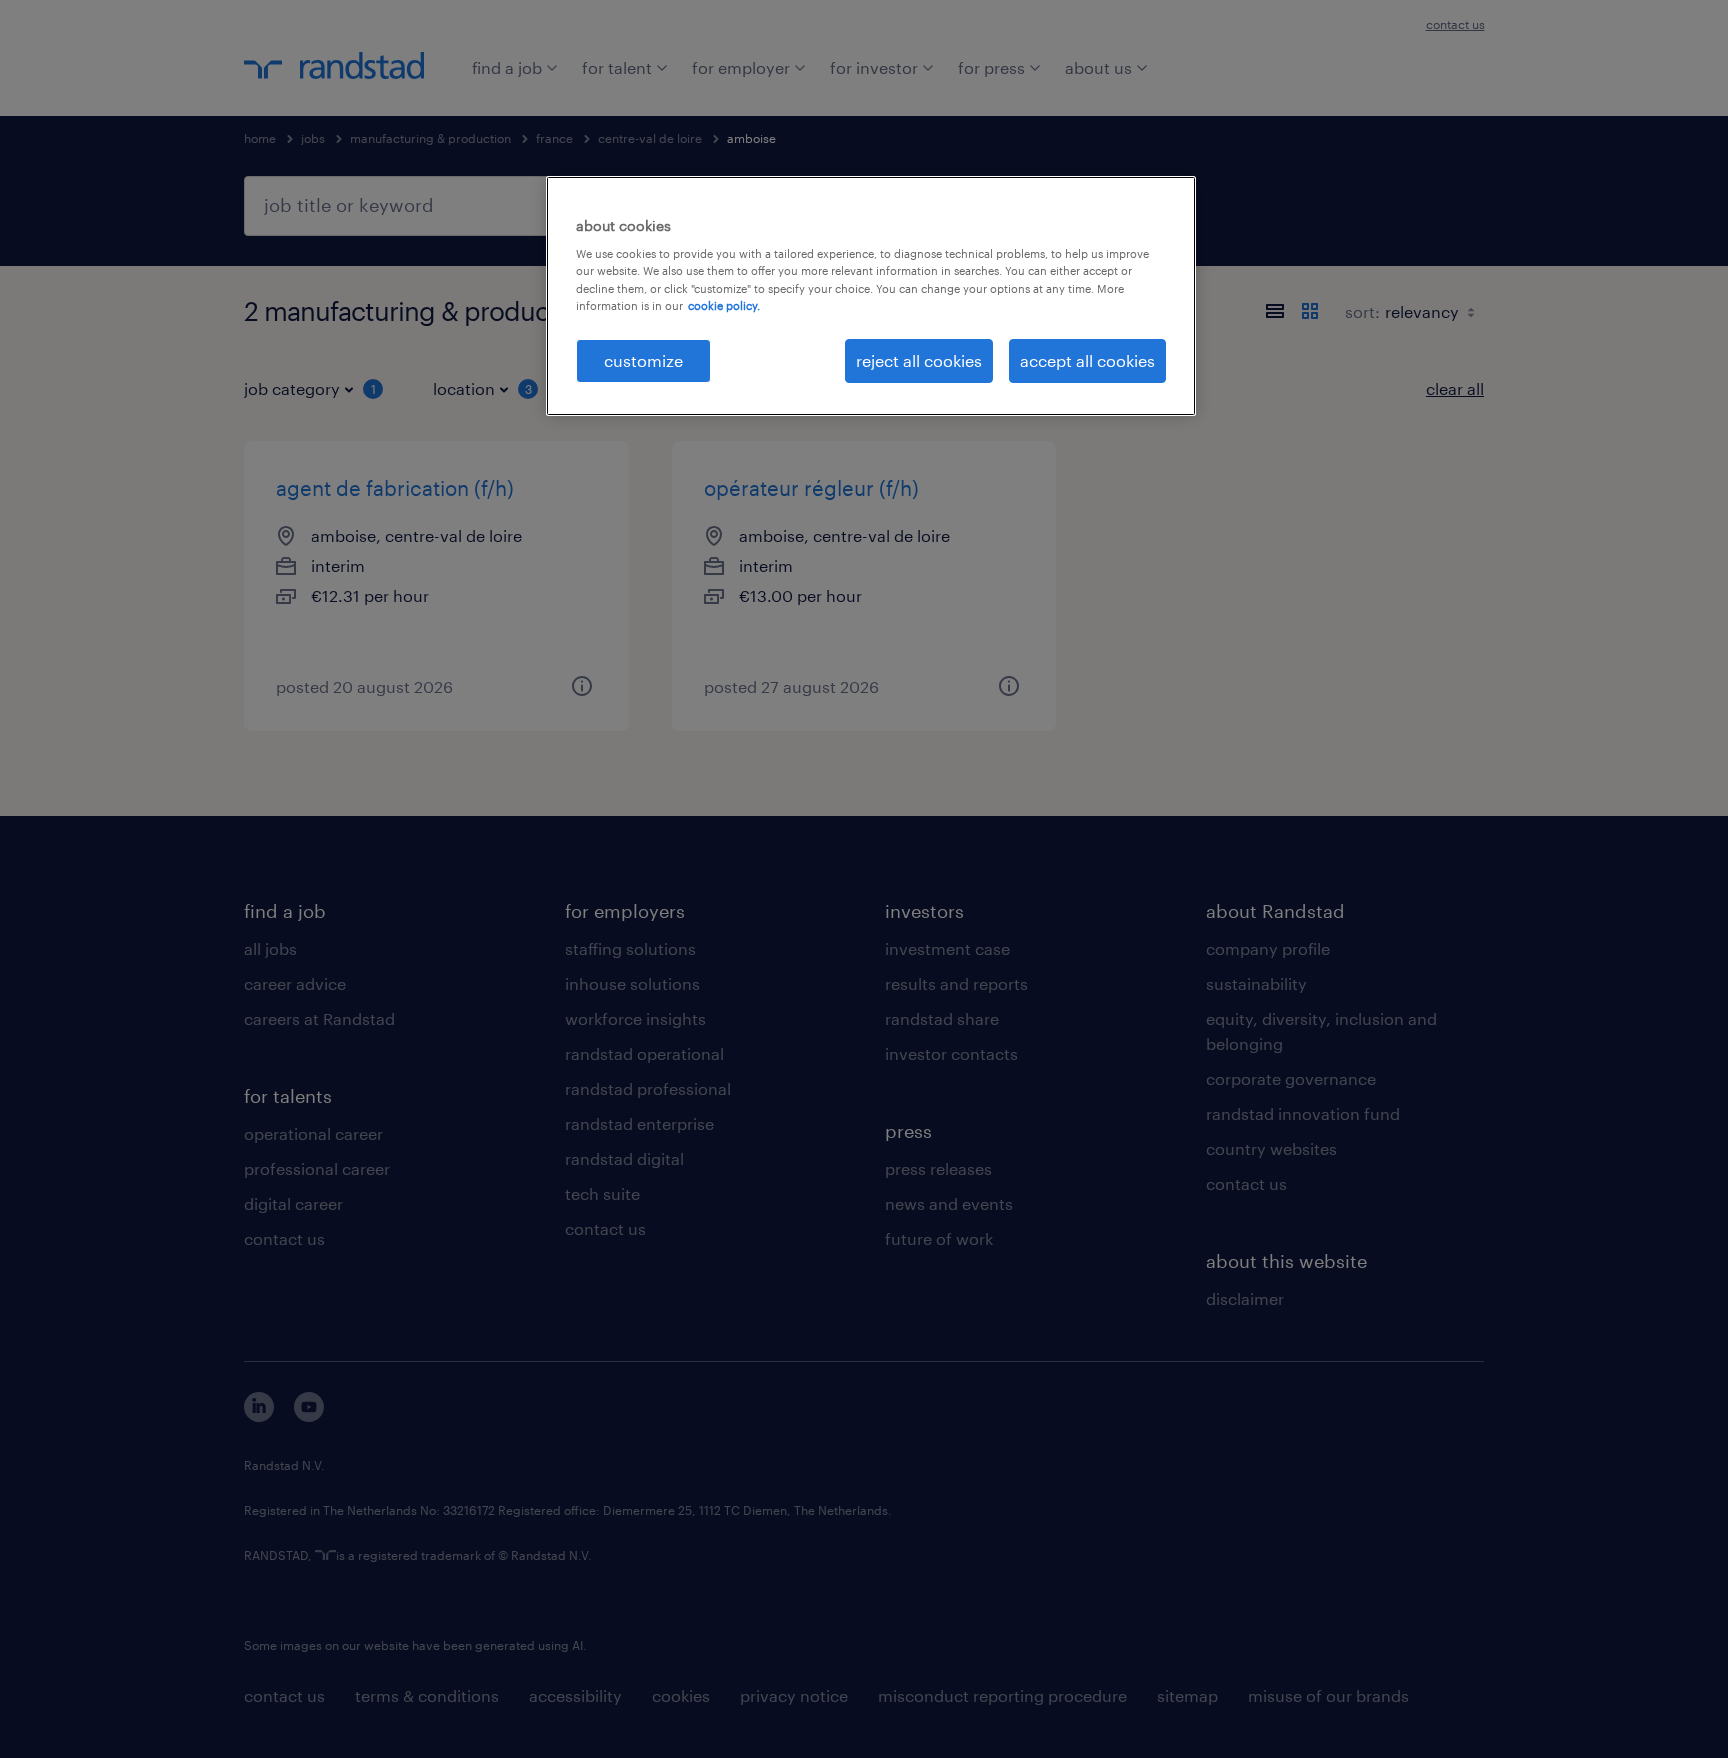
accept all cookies (1087, 360)
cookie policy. (724, 305)
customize (643, 360)
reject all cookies (919, 360)
